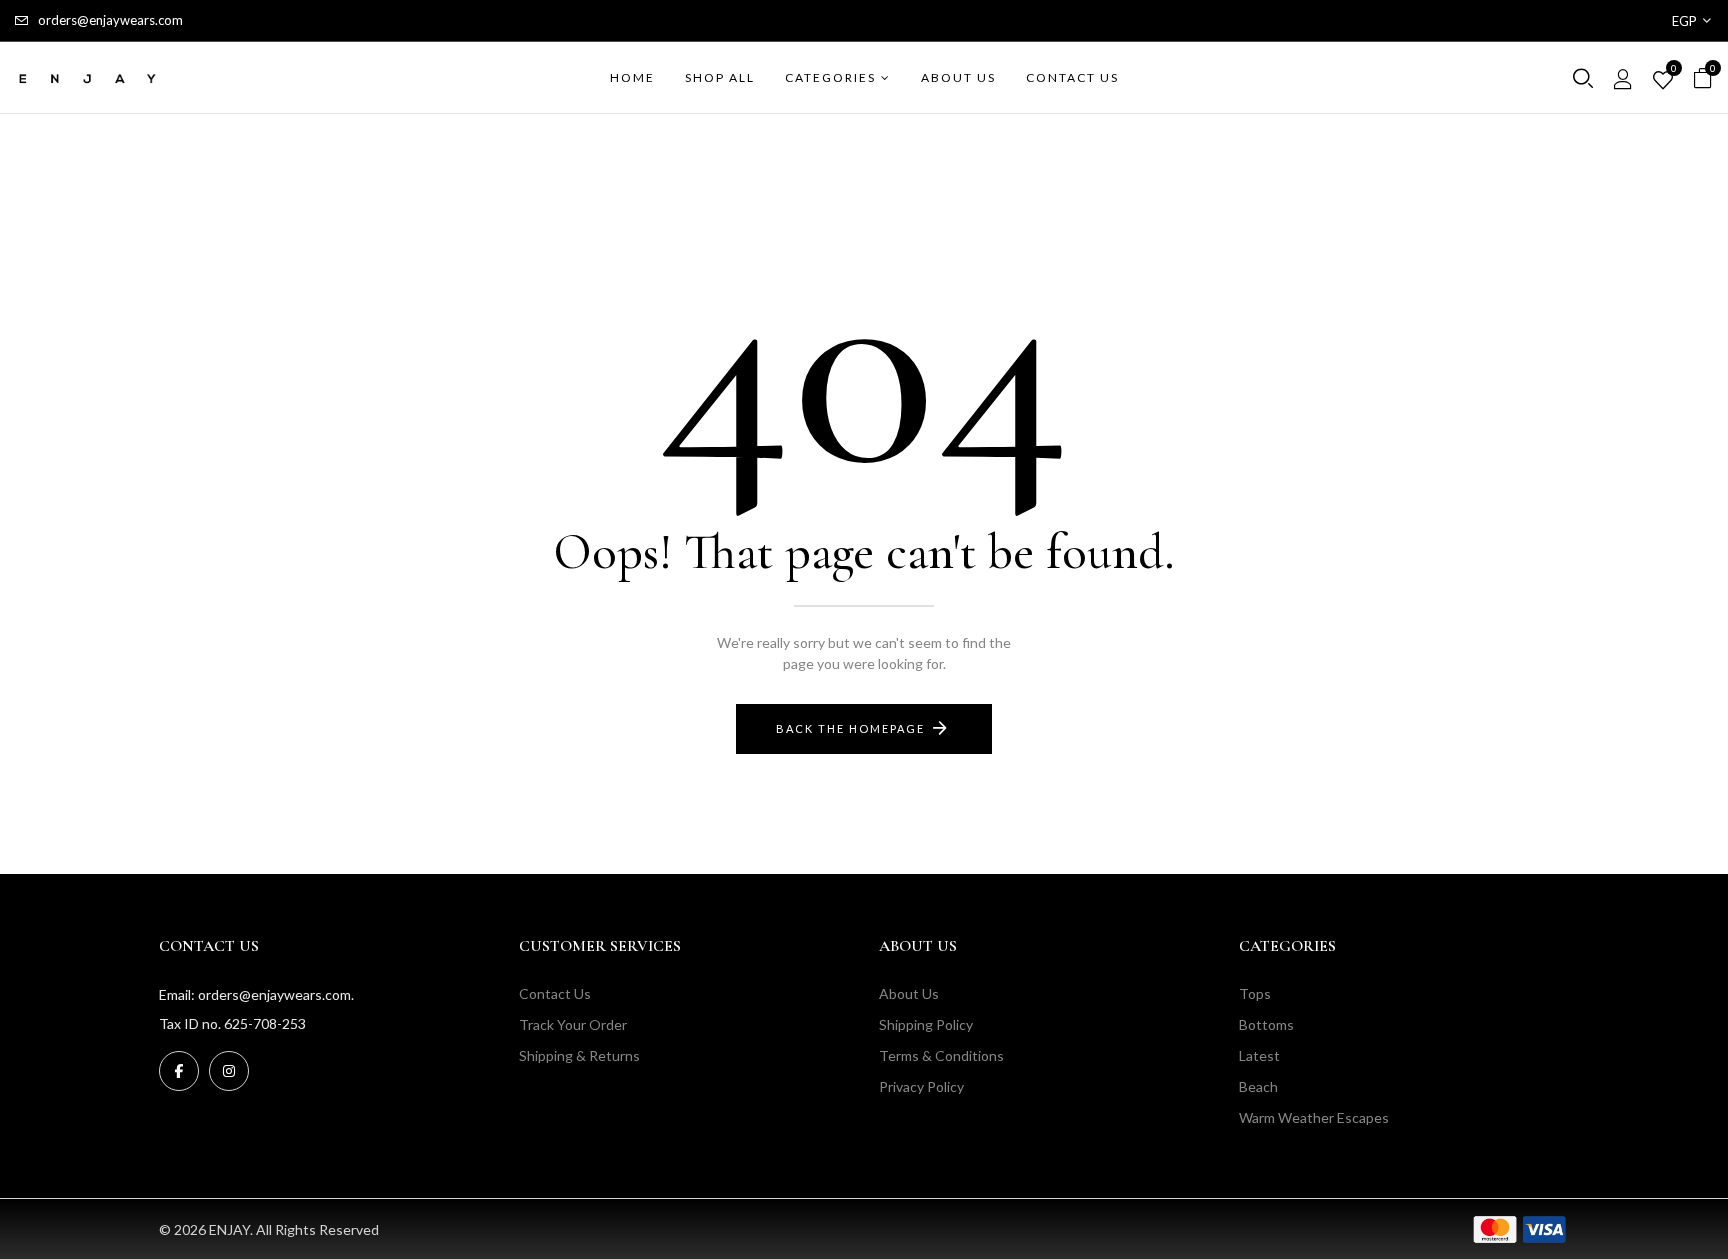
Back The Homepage (850, 728)
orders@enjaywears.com (110, 20)
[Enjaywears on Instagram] (229, 1071)
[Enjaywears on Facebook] (179, 1071)
